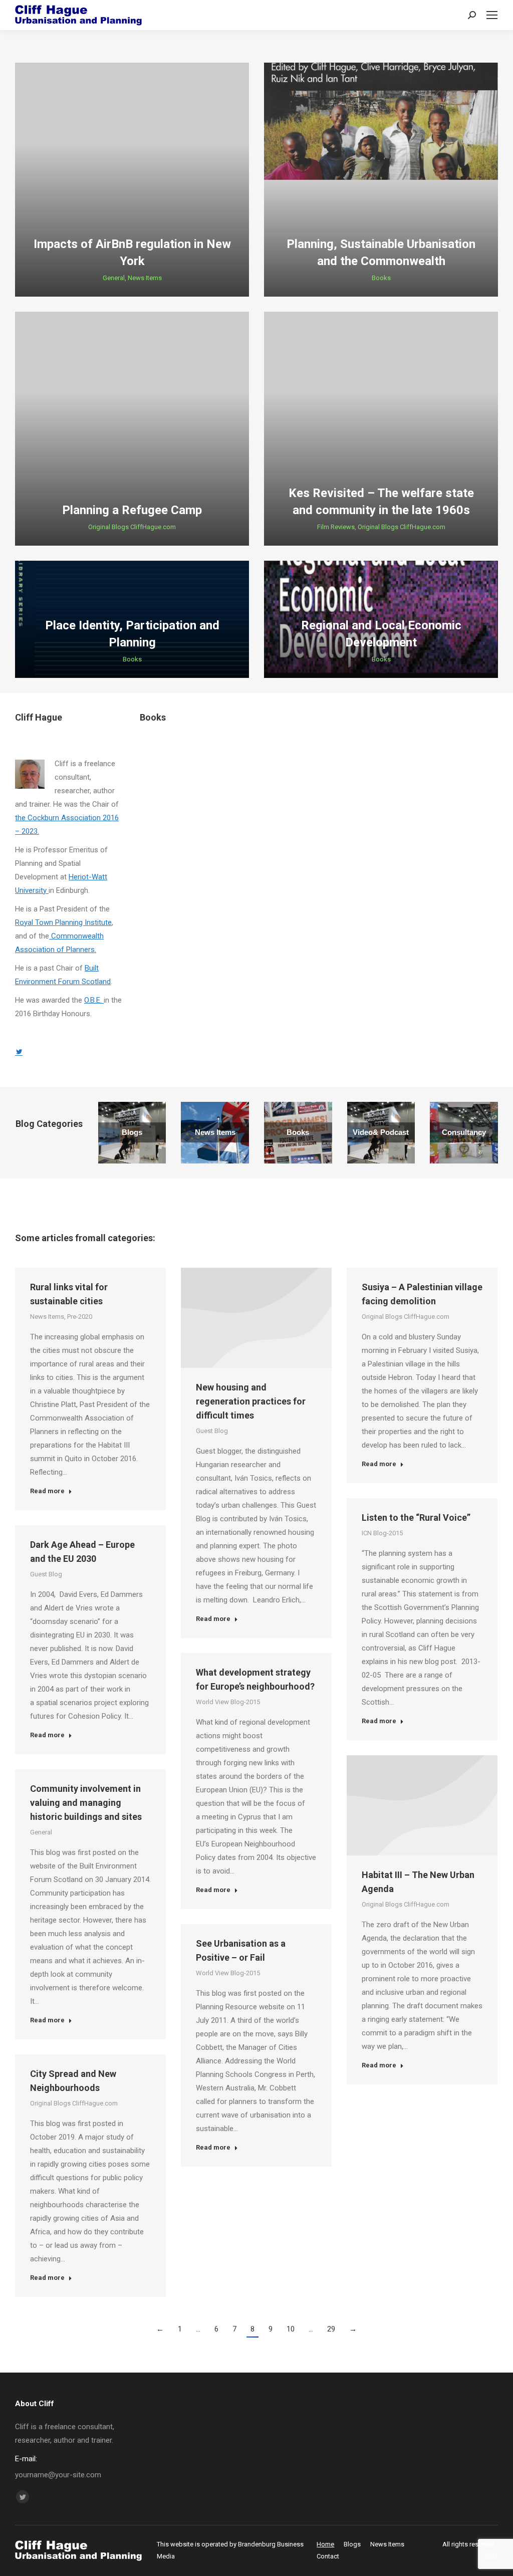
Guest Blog (212, 1431)
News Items (145, 278)
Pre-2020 (80, 1317)
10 (291, 2329)
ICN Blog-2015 (382, 1533)
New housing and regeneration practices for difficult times (251, 1401)
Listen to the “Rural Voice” (416, 1517)
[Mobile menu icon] (492, 15)
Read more (47, 1491)
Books (381, 278)
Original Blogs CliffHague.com (132, 527)
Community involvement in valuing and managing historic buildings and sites (86, 1803)
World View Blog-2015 (228, 1702)
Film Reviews (336, 527)
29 (331, 2329)
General (114, 278)
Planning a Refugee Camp (132, 510)
